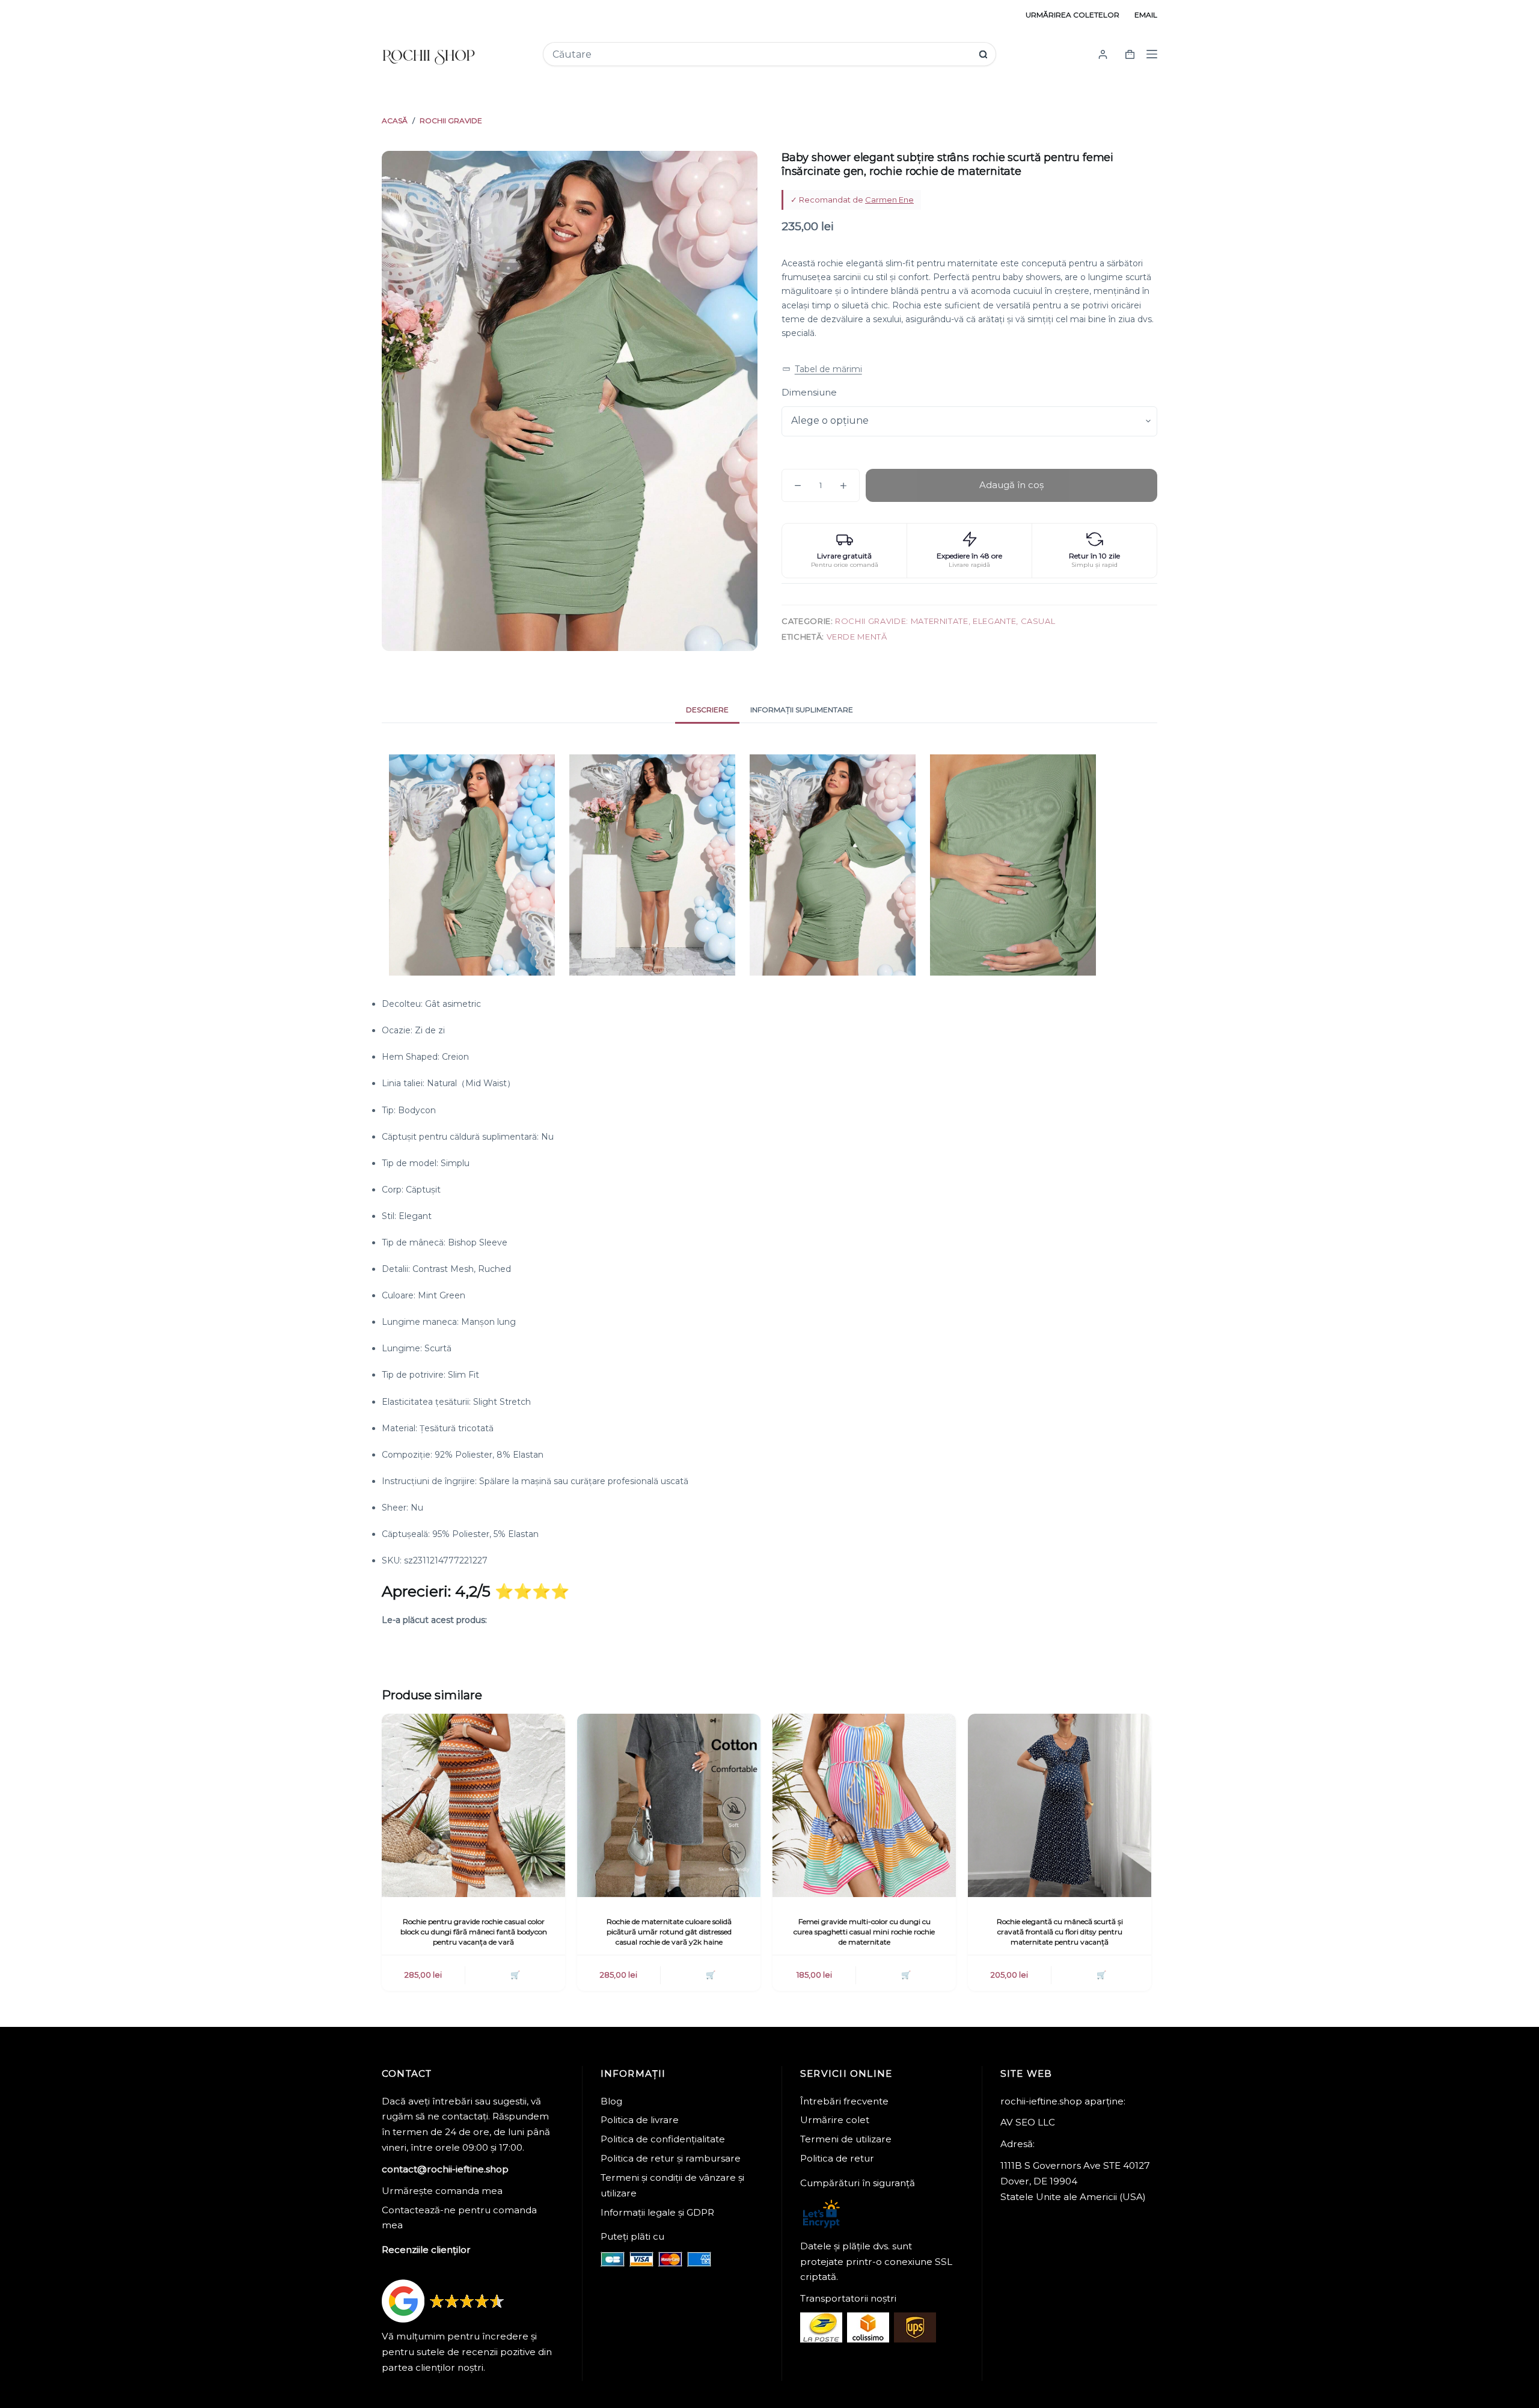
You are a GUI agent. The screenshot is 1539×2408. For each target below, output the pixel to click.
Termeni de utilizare (846, 2139)
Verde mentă (857, 637)
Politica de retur (837, 2158)
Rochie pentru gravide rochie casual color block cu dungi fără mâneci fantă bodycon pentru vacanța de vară (474, 1932)
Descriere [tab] (707, 710)
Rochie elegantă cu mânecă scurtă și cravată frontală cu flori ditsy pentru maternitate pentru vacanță (1060, 1932)
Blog (611, 2101)
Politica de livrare (640, 2120)
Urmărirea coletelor (1072, 15)
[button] (822, 369)
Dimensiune (809, 392)
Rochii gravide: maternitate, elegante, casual (945, 621)
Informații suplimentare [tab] (802, 710)
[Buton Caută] (983, 54)
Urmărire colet (835, 2120)
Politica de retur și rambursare (671, 2158)
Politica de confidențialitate (663, 2139)
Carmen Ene (889, 200)
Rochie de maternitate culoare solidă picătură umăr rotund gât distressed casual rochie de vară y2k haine (669, 1932)
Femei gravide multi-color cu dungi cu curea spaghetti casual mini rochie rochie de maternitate (864, 1932)
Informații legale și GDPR (657, 2212)
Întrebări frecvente (844, 2101)
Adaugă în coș (1011, 485)
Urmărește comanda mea (442, 2191)
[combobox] (761, 54)
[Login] (1103, 54)
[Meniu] (1152, 54)
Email (1146, 15)
